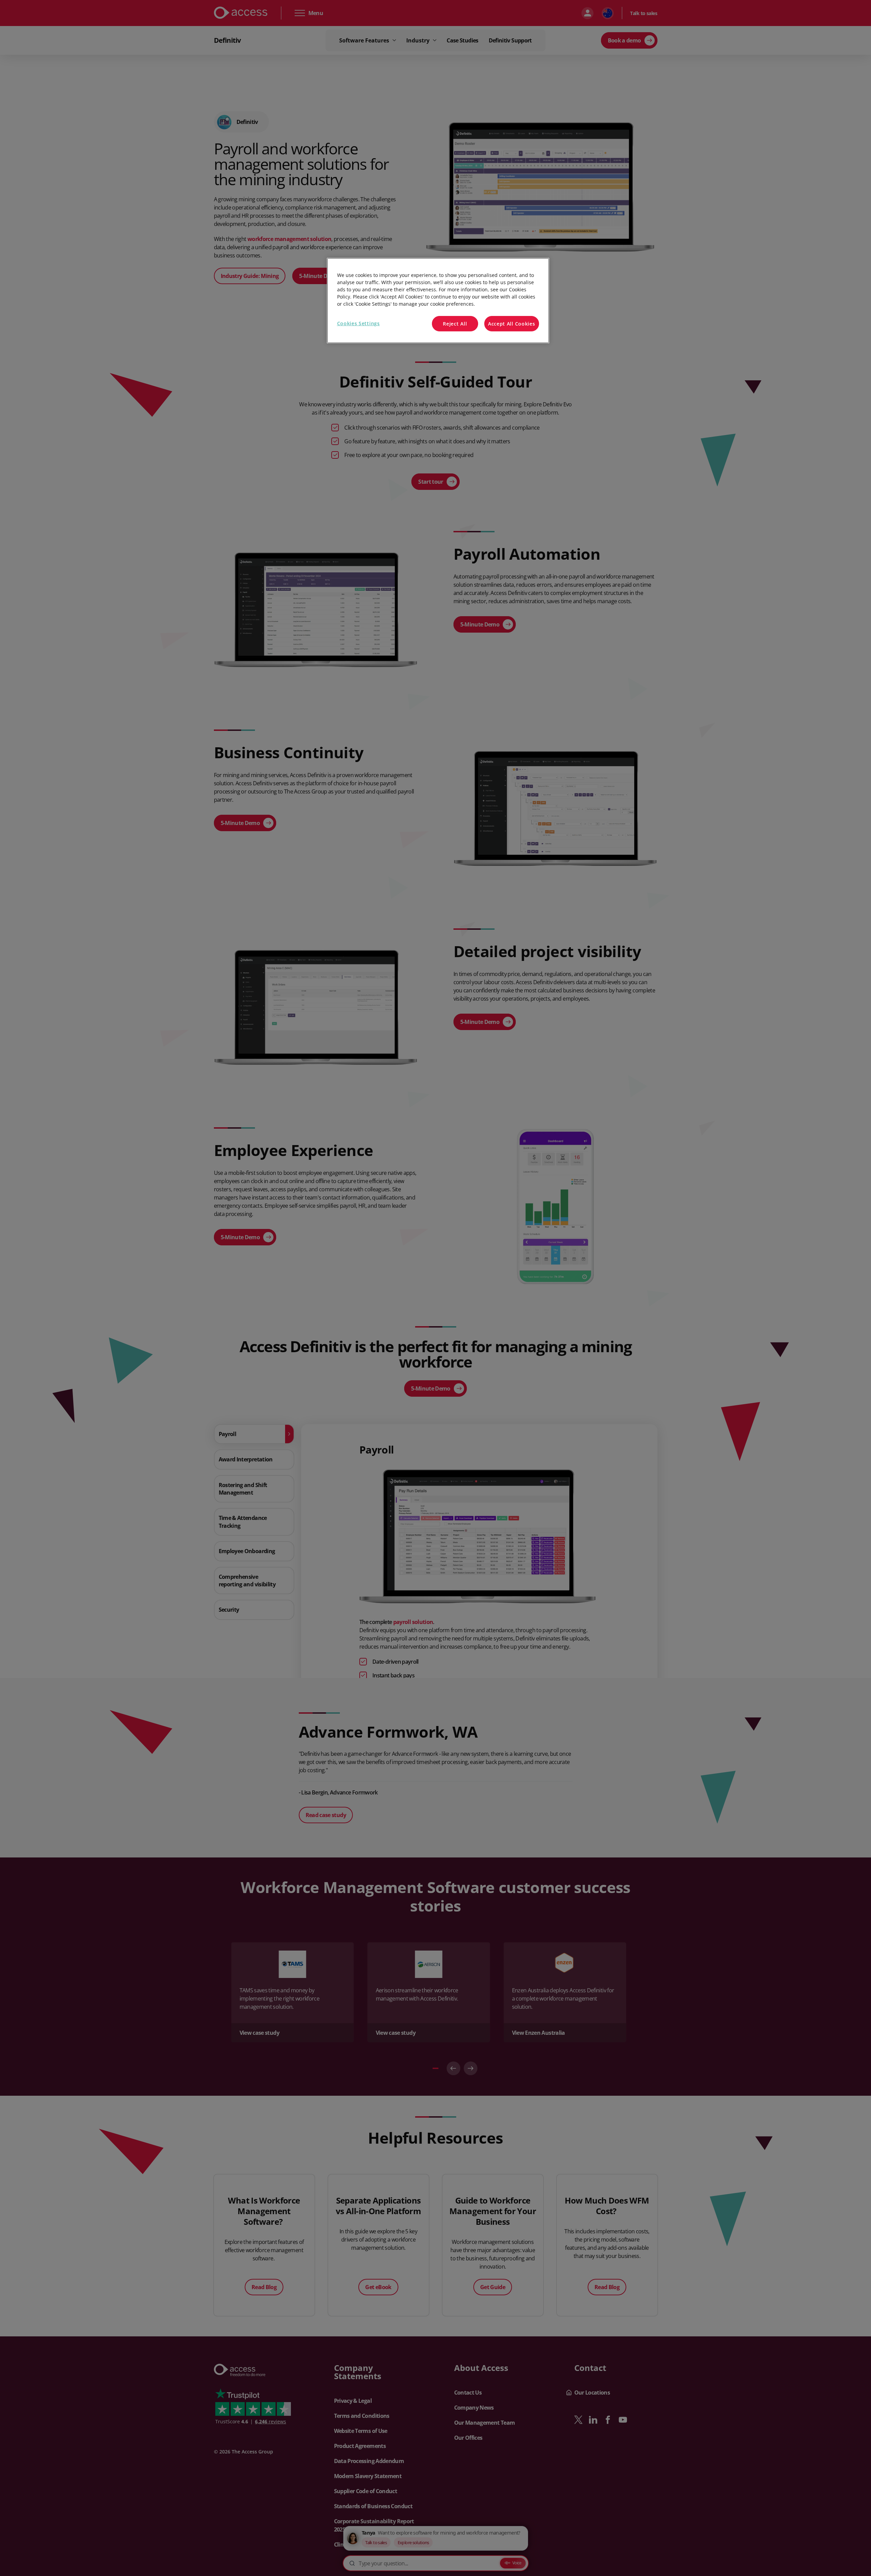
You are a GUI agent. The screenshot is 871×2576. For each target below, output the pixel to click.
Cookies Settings (358, 323)
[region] (438, 301)
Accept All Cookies (512, 324)
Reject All (455, 324)
